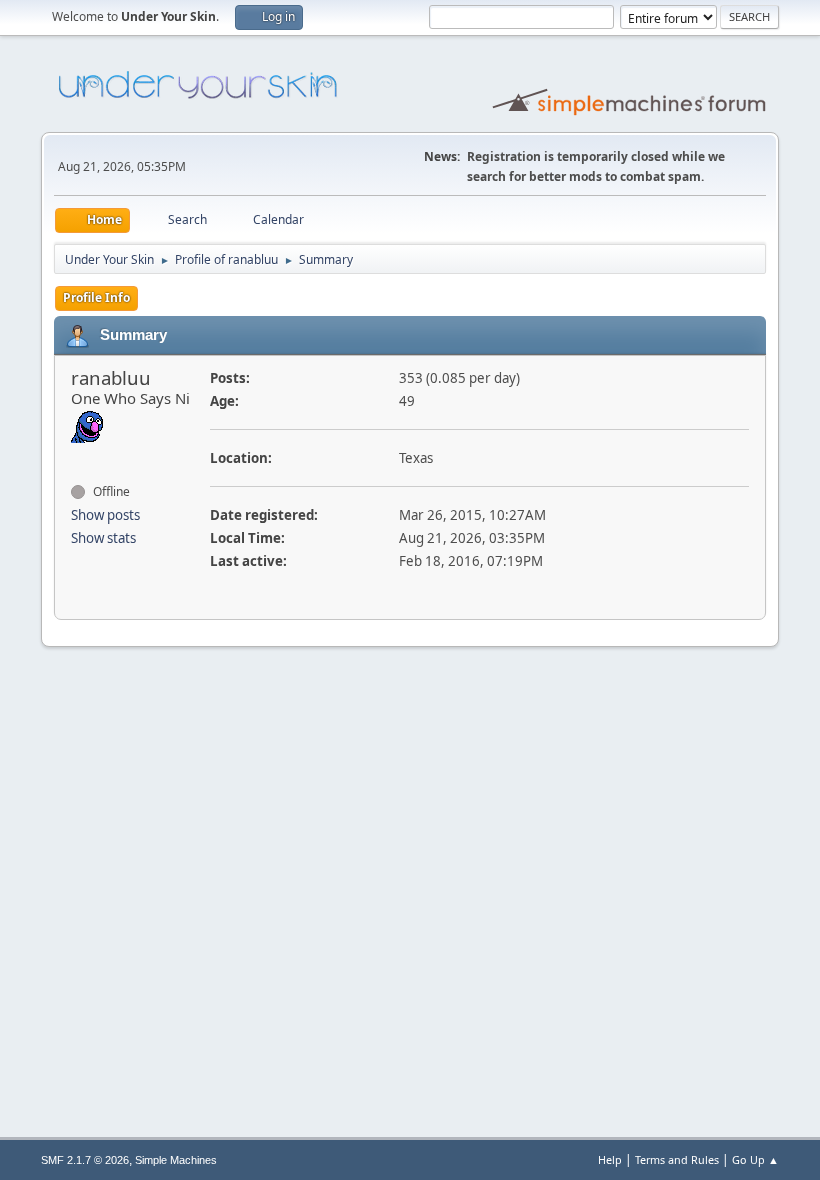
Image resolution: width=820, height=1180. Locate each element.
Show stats (103, 538)
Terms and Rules (677, 1159)
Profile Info (96, 297)
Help (610, 1159)
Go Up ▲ (755, 1159)
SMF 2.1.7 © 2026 (85, 1160)
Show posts (105, 515)
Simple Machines (176, 1160)
